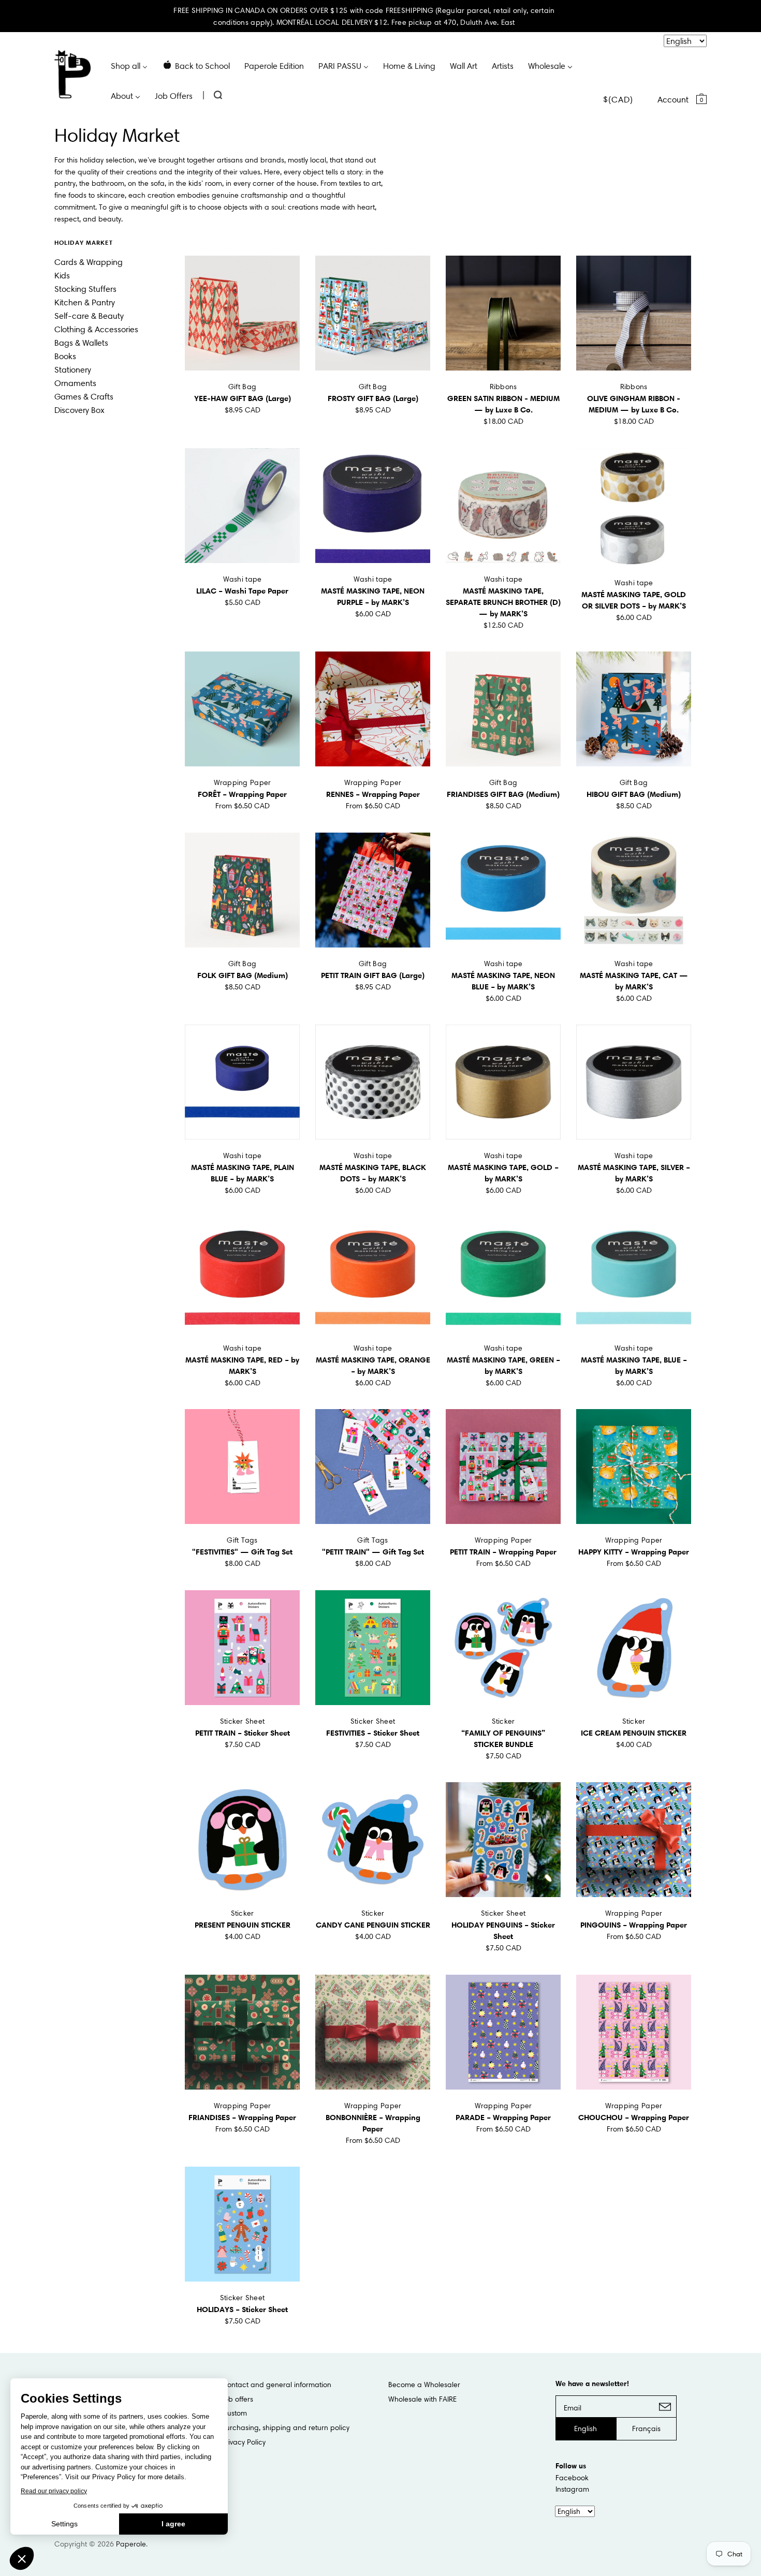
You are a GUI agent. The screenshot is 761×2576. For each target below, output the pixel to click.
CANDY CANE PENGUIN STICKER (373, 1925)
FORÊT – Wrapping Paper (242, 794)
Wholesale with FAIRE (422, 2399)
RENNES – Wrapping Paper (373, 794)
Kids (62, 275)
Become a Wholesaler (424, 2385)
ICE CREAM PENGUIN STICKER (634, 1733)
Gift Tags (242, 1540)
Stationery (73, 369)
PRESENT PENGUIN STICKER (243, 1925)
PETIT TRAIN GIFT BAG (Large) (373, 975)
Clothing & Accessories (96, 329)
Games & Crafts (84, 396)
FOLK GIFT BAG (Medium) (243, 975)
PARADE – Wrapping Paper (503, 2117)
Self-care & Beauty (89, 316)
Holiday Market (84, 242)
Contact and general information (276, 2385)
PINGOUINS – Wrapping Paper (634, 1925)
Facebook (572, 2478)
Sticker (503, 1721)
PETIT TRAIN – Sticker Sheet (243, 1733)
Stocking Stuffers (85, 289)
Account (673, 99)
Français (646, 2429)
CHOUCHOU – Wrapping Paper (634, 2117)
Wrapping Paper (243, 782)
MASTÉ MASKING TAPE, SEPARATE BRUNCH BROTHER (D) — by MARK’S (503, 602)
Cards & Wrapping (89, 262)
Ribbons (503, 387)
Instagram (572, 2489)
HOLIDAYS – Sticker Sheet (242, 2309)
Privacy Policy (244, 2442)
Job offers (237, 2399)
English (586, 2429)
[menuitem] (129, 65)
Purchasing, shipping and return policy (286, 2427)
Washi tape (243, 579)
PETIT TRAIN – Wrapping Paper (503, 1552)
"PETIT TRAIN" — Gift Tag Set (373, 1552)
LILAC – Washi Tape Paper (242, 591)
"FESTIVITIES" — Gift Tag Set (242, 1552)
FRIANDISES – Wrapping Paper (242, 2117)
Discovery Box (79, 410)
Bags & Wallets (81, 343)
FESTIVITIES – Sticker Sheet (373, 1733)
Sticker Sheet (243, 1721)
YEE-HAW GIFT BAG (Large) (243, 398)
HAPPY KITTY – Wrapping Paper (634, 1552)
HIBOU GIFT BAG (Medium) (634, 794)
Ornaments (75, 383)
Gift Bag (242, 387)
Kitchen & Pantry (85, 302)
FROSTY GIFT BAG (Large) (373, 398)
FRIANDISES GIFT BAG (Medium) (503, 794)
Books (65, 356)
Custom (234, 2413)
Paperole (131, 2544)
